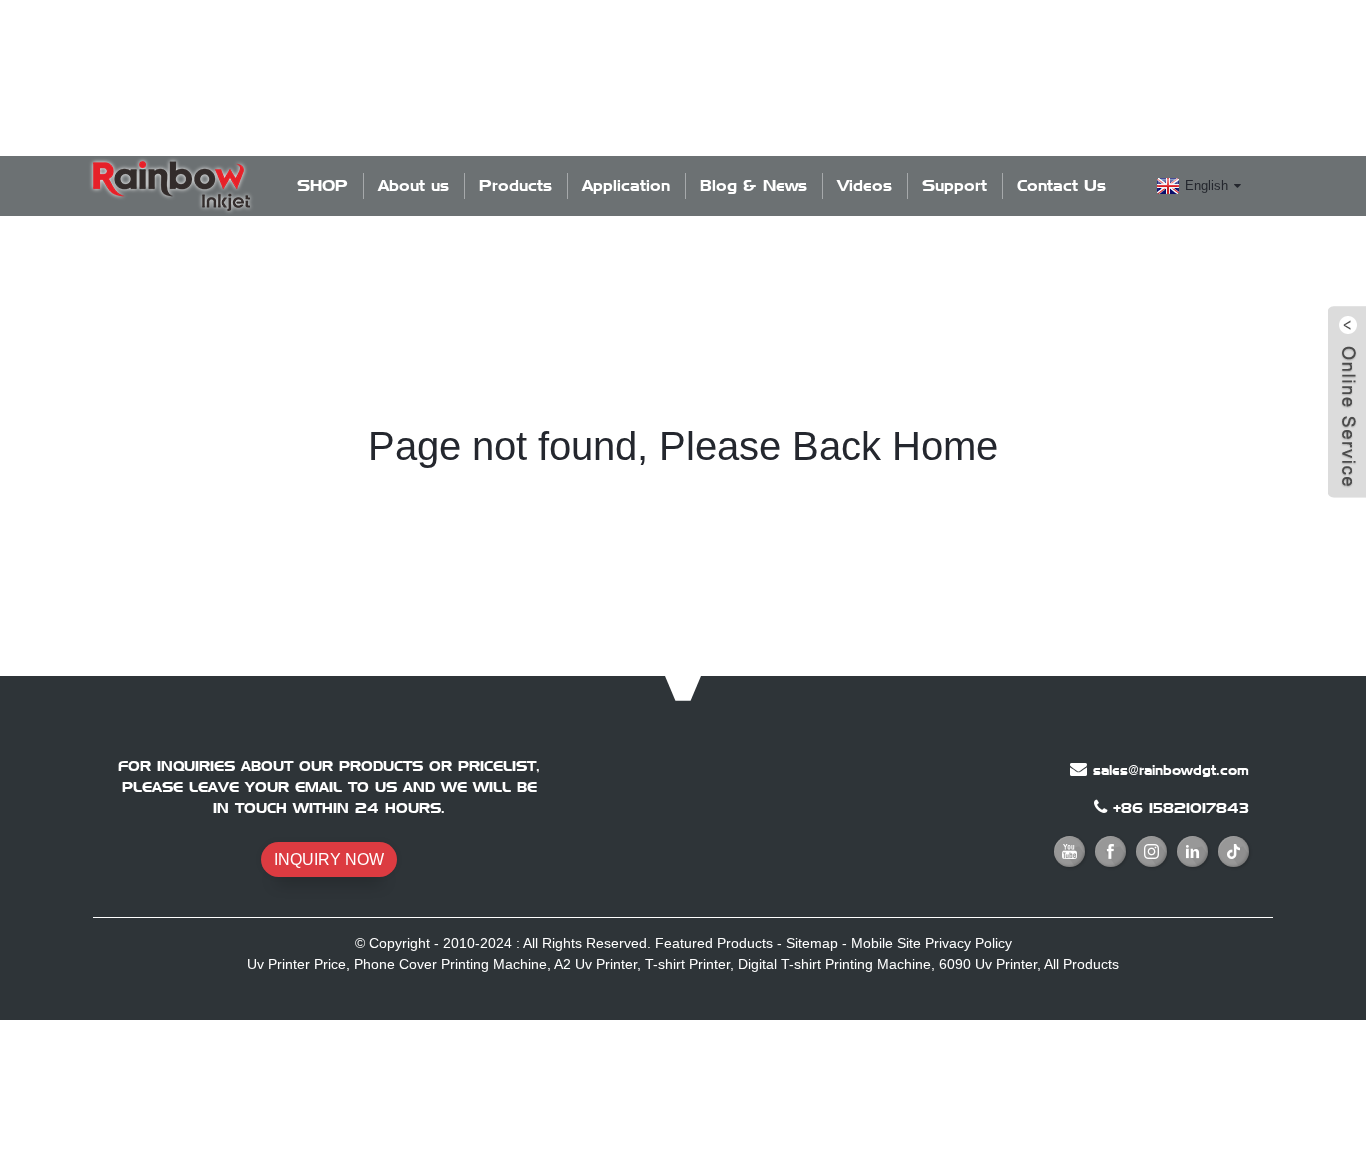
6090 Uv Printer (988, 964)
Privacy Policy (968, 943)
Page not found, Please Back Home (683, 446)
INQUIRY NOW (329, 859)
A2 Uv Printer (595, 964)
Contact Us (1061, 185)
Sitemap (812, 943)
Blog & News (753, 185)
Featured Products (714, 943)
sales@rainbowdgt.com (1171, 770)
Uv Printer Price (296, 964)
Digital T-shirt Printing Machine (834, 964)
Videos (864, 185)
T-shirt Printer (687, 964)
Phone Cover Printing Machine (450, 964)
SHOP (322, 185)
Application (626, 185)
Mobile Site (886, 943)
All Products (1081, 964)
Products (515, 185)
